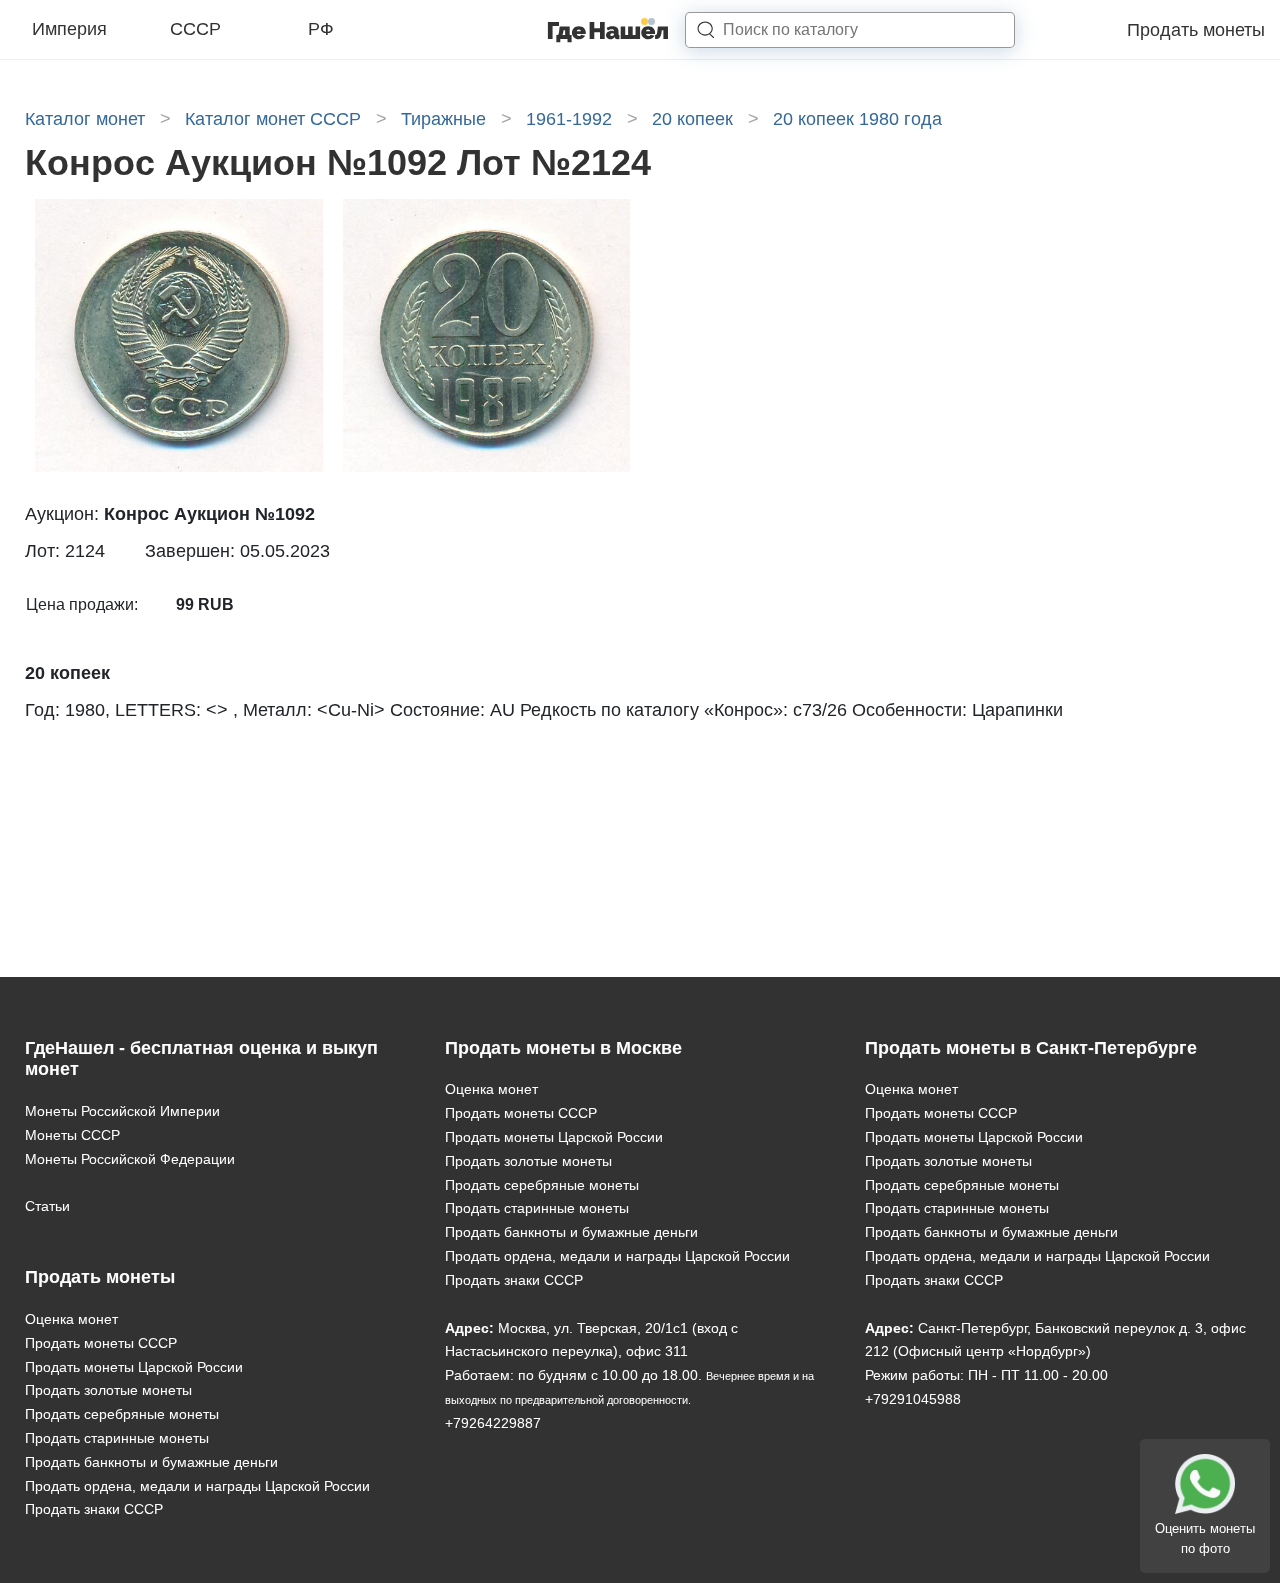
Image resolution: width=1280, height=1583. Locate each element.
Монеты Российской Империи (122, 1111)
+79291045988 (913, 1399)
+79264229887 (493, 1423)
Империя (69, 29)
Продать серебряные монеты (122, 1414)
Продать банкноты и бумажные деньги (151, 1462)
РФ (321, 29)
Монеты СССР (72, 1135)
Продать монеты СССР (101, 1343)
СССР (195, 29)
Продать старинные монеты (117, 1438)
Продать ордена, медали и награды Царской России (197, 1486)
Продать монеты (1196, 30)
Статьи (47, 1206)
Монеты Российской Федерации (130, 1159)
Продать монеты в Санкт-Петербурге (1031, 1048)
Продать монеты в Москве (563, 1048)
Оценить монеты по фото (1205, 1538)
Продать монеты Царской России (134, 1367)
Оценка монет (71, 1319)
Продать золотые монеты (108, 1390)
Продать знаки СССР (94, 1509)
